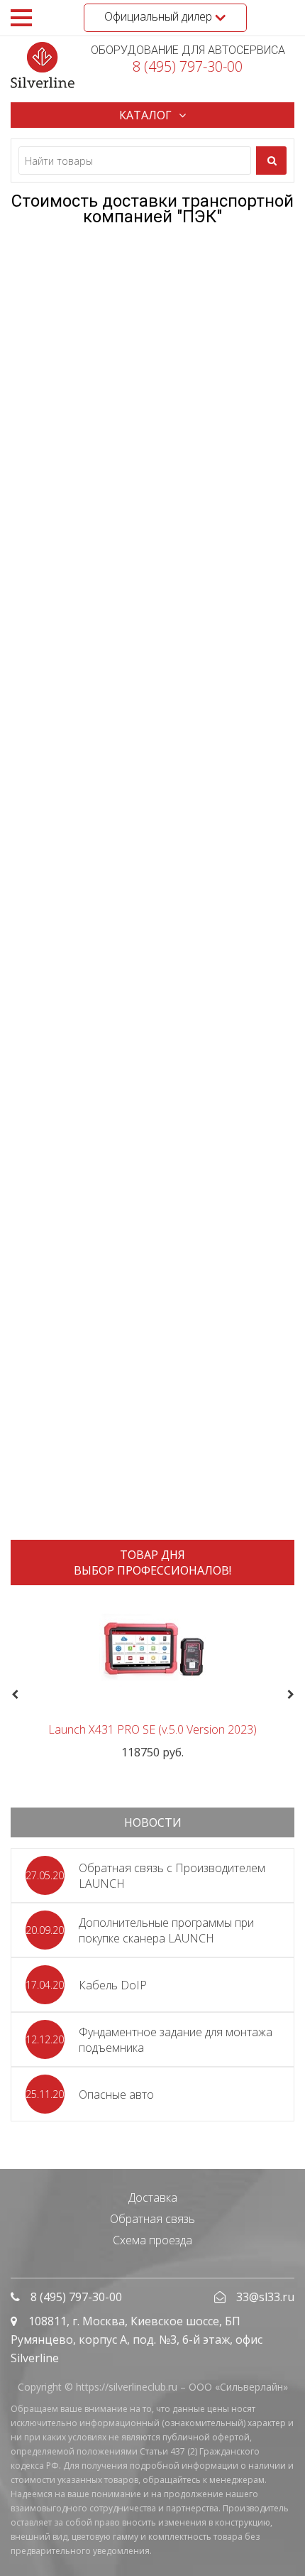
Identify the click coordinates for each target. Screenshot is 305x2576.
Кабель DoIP (113, 1985)
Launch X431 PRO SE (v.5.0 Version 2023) (152, 1729)
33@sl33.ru (265, 2297)
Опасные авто (116, 2094)
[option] (152, 1678)
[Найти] (271, 161)
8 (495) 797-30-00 (188, 66)
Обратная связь (152, 2219)
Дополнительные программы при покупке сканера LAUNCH (166, 1930)
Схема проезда (152, 2240)
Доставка (153, 2197)
